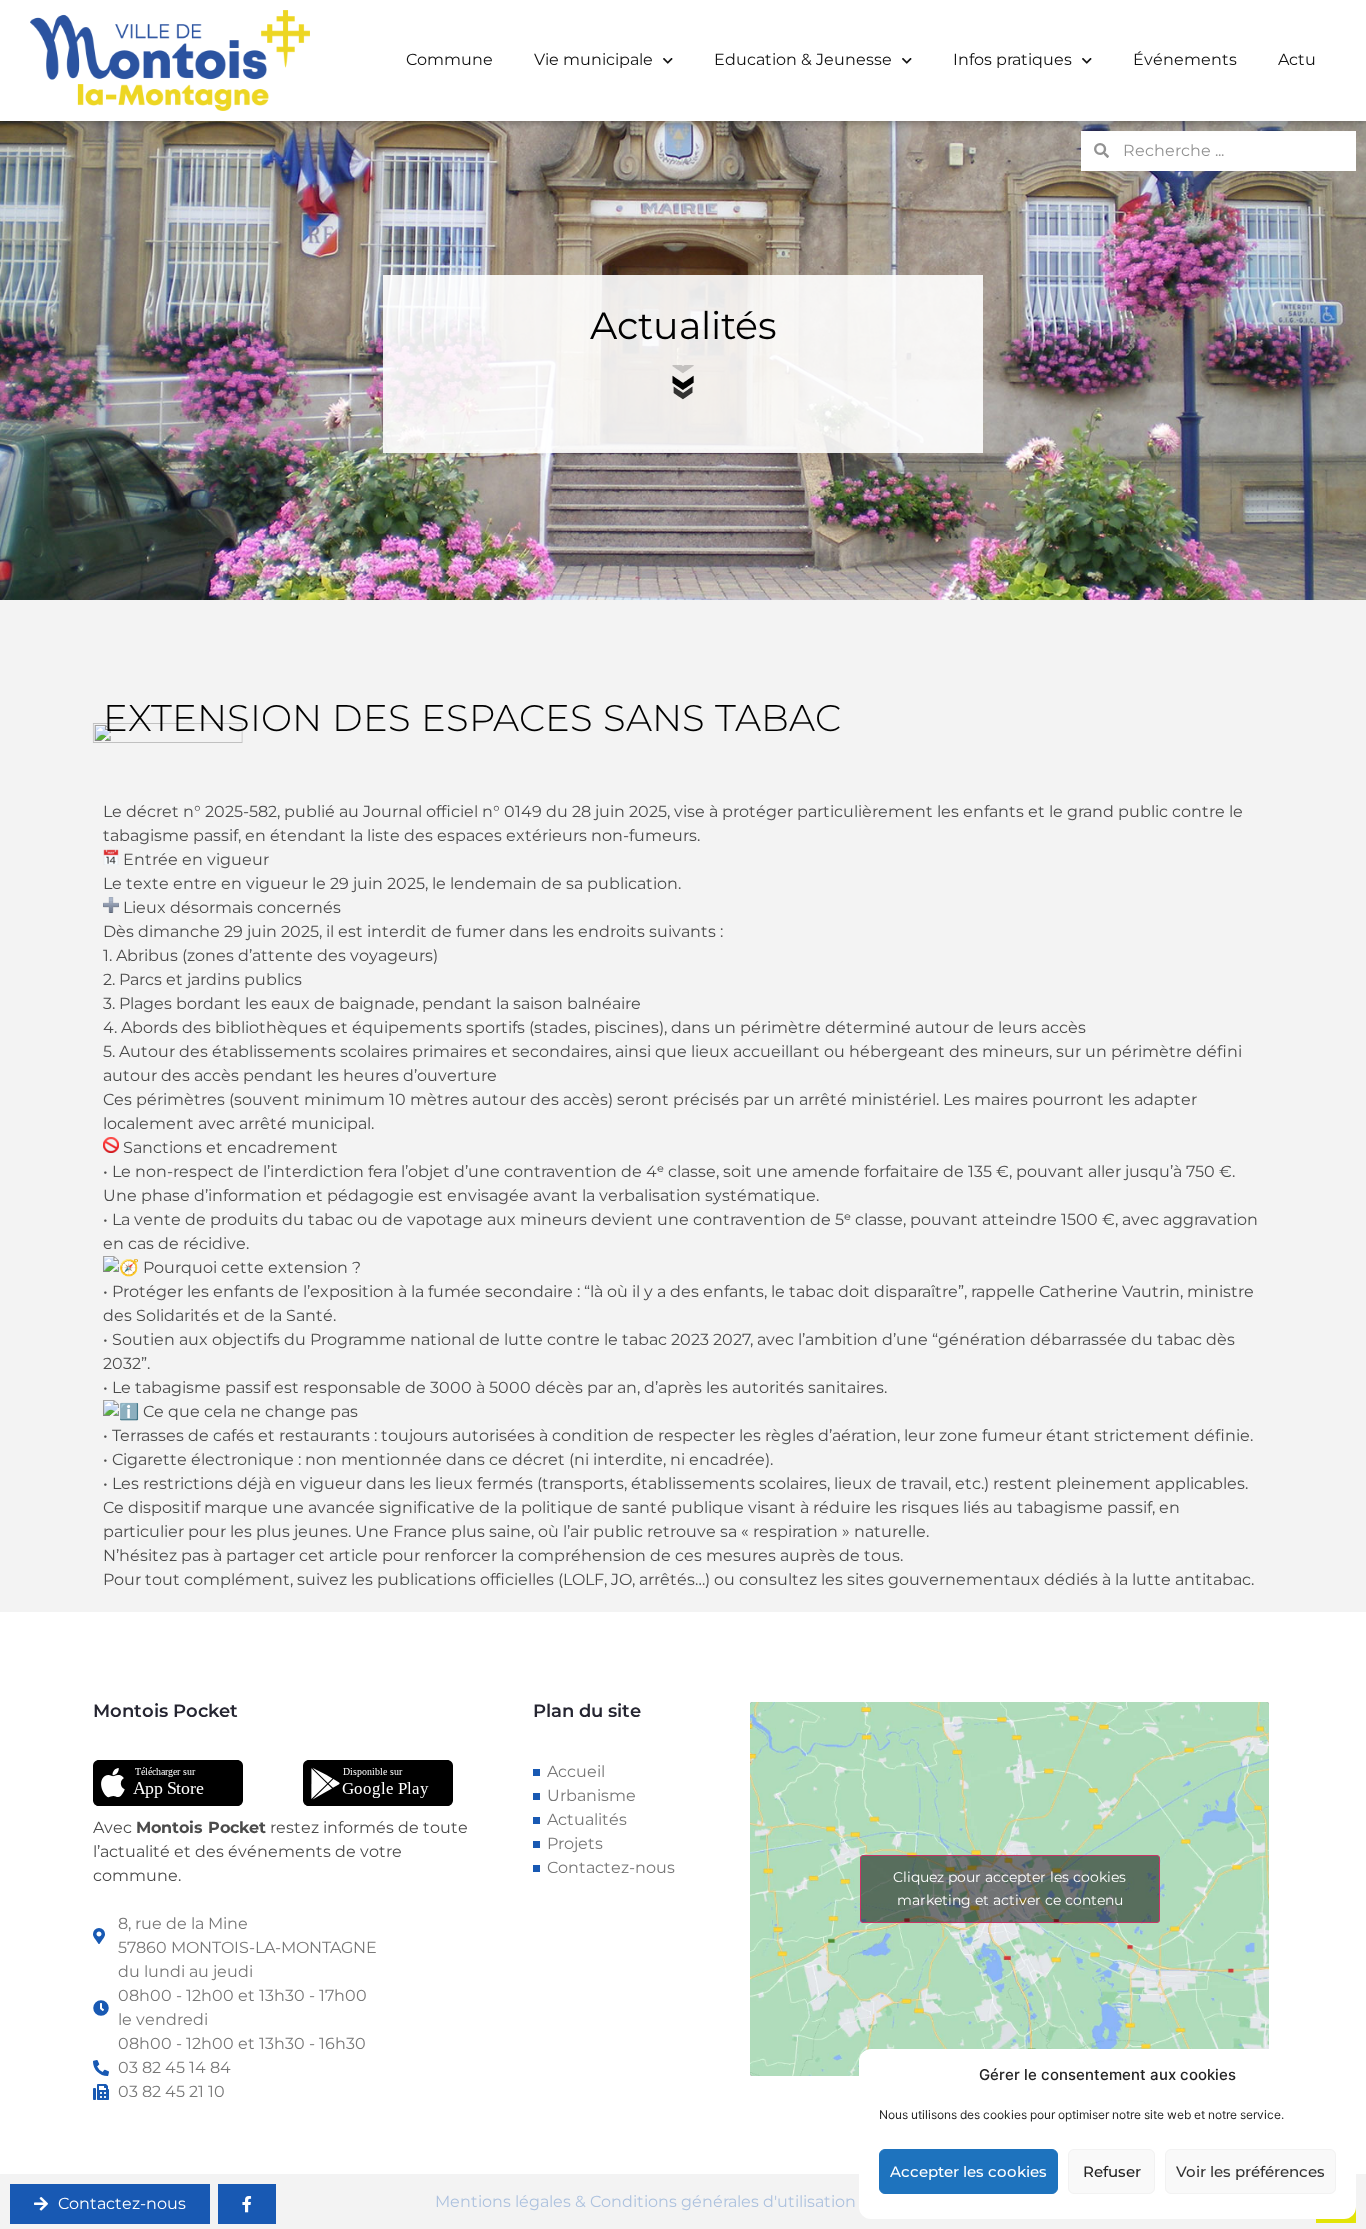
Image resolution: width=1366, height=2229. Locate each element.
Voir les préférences (1250, 2171)
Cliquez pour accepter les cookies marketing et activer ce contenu (1009, 1888)
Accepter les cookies (968, 2171)
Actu (1297, 59)
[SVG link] (168, 1783)
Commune (449, 59)
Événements (1185, 59)
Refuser (1112, 2171)
